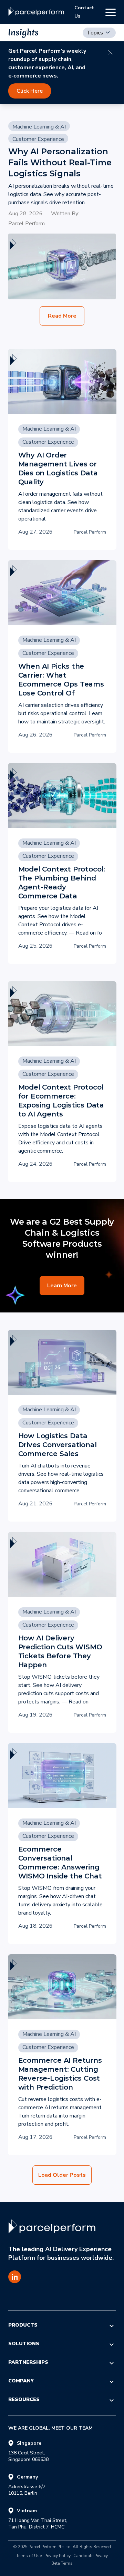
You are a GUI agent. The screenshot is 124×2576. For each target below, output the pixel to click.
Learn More (62, 1286)
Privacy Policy (58, 2556)
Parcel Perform (27, 224)
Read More (62, 316)
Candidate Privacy (91, 2556)
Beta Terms (62, 2564)
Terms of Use (29, 2556)
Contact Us (84, 12)
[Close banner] (110, 52)
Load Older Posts (62, 2175)
